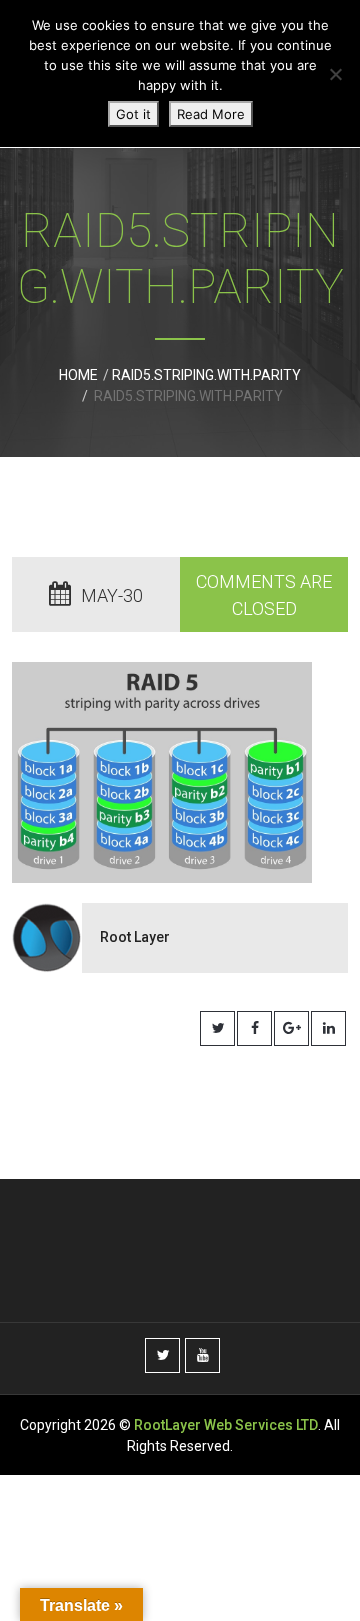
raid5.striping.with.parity (206, 375)
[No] (335, 74)
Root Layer (135, 937)
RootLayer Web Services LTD (226, 1425)
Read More (211, 114)
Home (78, 375)
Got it (133, 114)
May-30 (112, 595)
